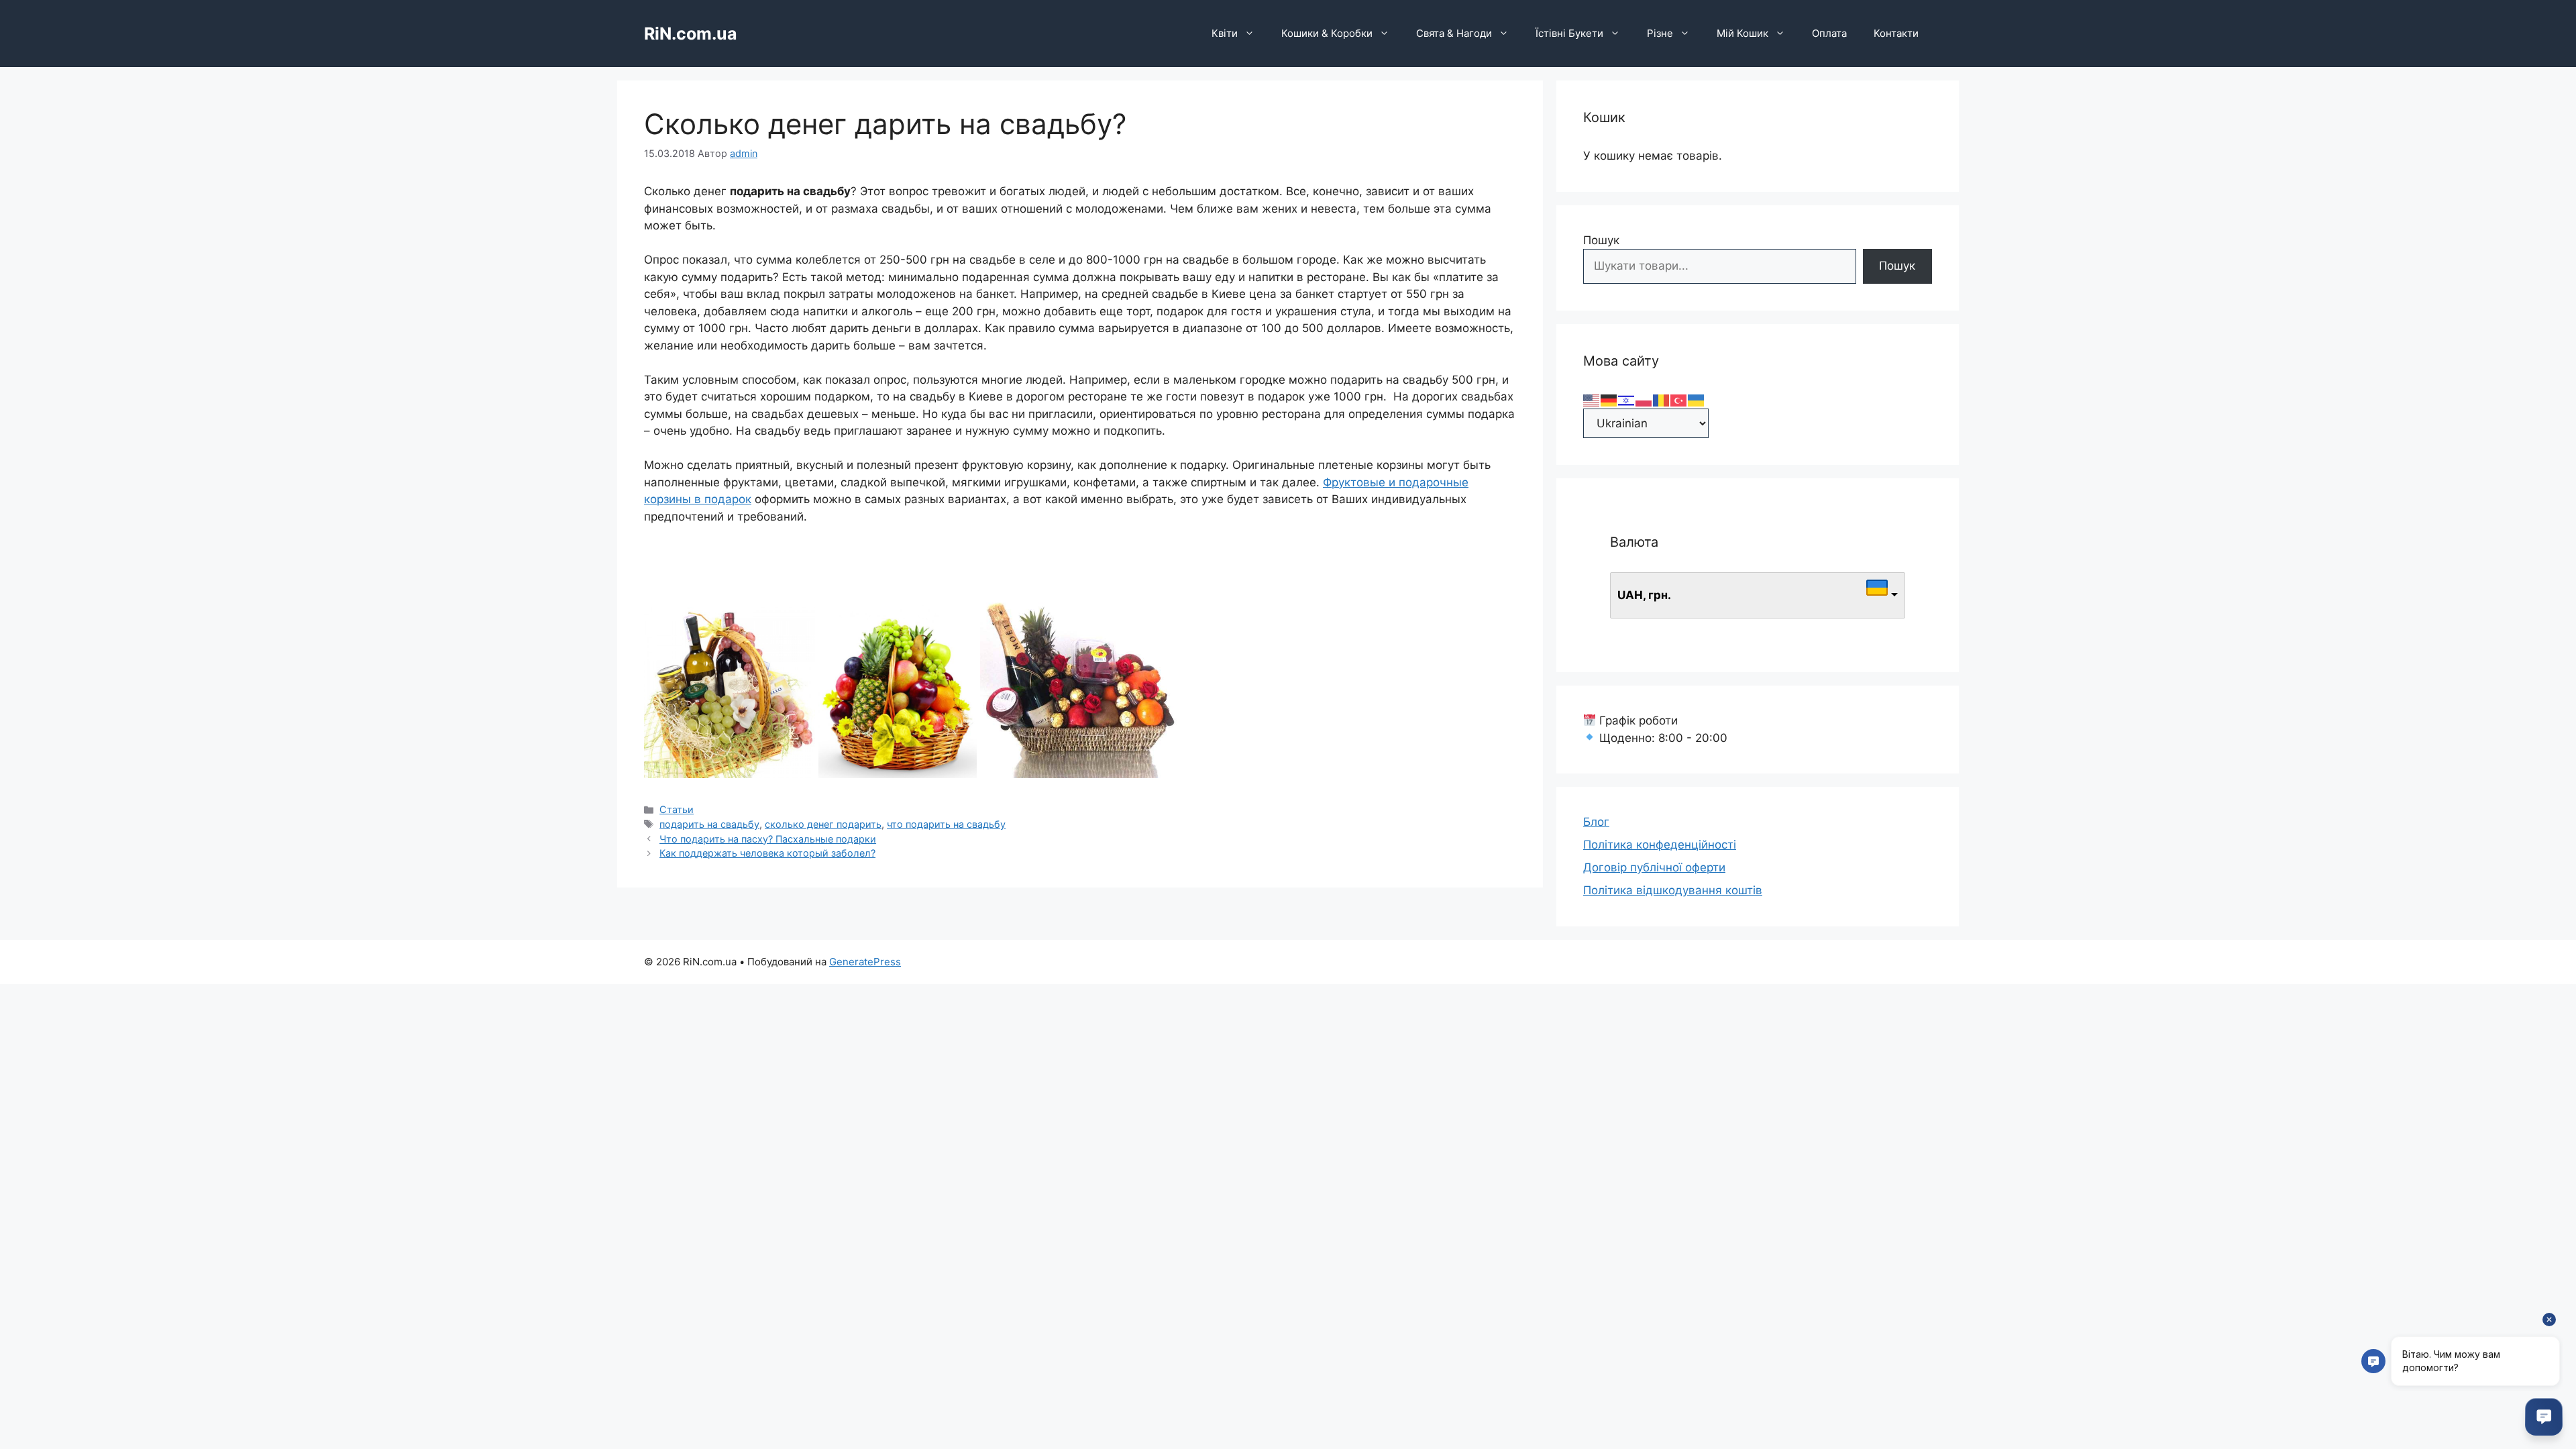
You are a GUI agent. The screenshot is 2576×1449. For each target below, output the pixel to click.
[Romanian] (1662, 399)
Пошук (1601, 240)
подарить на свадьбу (709, 824)
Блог (1596, 822)
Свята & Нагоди (1454, 33)
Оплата (1829, 33)
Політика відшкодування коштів (1673, 890)
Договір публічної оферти (1654, 867)
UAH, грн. (1644, 595)
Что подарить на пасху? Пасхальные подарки (768, 839)
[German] (1609, 399)
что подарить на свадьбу (946, 824)
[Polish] (1644, 399)
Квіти (1225, 33)
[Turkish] (1679, 399)
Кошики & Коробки (1327, 33)
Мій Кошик (1742, 33)
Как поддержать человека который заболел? (767, 853)
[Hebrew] (1627, 399)
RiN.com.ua (691, 34)
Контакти (1896, 33)
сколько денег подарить (823, 824)
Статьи (677, 809)
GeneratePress (865, 962)
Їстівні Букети (1569, 33)
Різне (1660, 33)
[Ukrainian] (1697, 399)
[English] (1592, 399)
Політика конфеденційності (1660, 845)
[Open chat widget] (2544, 1417)
